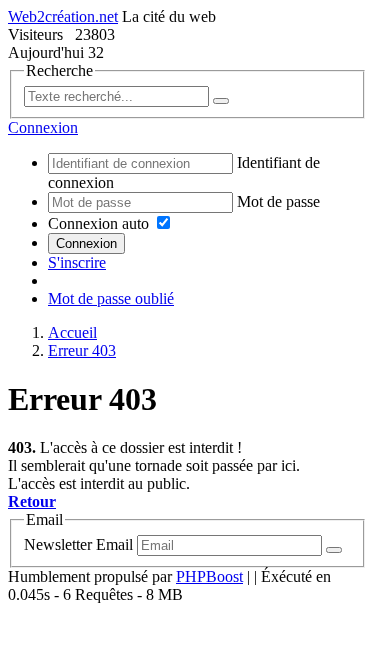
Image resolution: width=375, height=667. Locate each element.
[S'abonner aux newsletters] (334, 550)
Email (114, 544)
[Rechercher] (221, 101)
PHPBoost (209, 576)
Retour (32, 501)
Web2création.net (63, 16)
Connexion (86, 243)
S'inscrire (77, 262)
